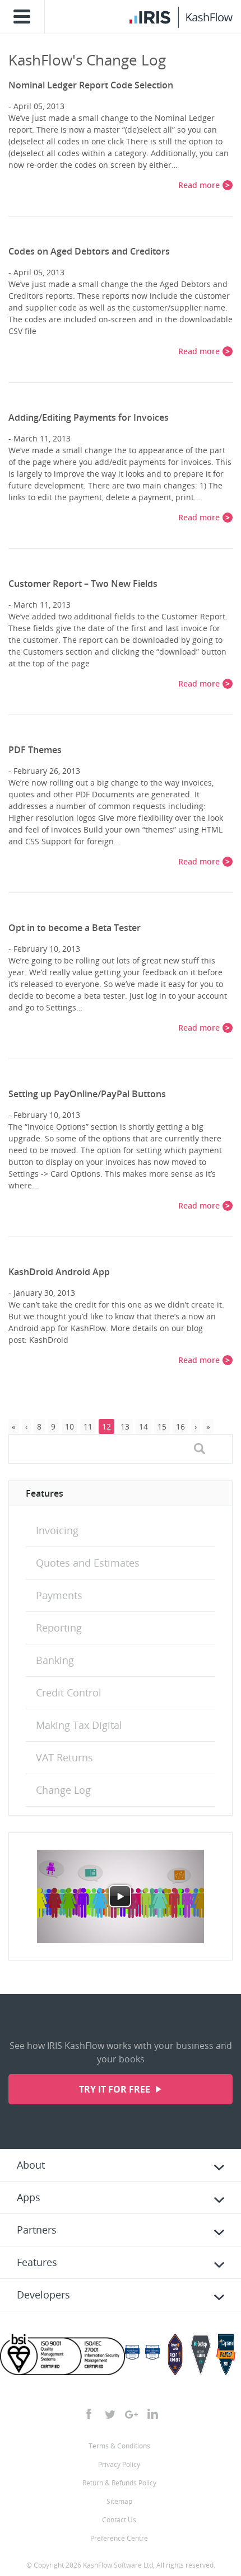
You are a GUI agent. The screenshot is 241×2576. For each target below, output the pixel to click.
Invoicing (57, 1530)
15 (162, 1426)
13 (125, 1426)
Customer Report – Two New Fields (83, 584)
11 (88, 1426)
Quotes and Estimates (88, 1563)
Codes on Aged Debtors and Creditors (89, 251)
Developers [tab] (43, 2295)
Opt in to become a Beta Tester (75, 928)
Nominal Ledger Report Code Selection (91, 85)
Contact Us (119, 2520)
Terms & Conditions (119, 2446)
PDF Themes (35, 750)
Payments (59, 1595)
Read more (199, 185)
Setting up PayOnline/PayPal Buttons (87, 1094)
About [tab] (31, 2165)
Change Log (63, 1790)
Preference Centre (119, 2538)
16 (180, 1426)
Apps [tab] (29, 2197)
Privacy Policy (119, 2464)
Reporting (59, 1628)
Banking (55, 1660)
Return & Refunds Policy (119, 2483)
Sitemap (119, 2501)
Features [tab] (37, 2262)
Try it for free (116, 2089)
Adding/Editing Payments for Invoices (89, 417)
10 (69, 1426)
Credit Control (69, 1693)
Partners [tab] (37, 2230)
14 (143, 1426)
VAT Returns (64, 1757)
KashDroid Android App (59, 1272)
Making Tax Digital (79, 1725)
